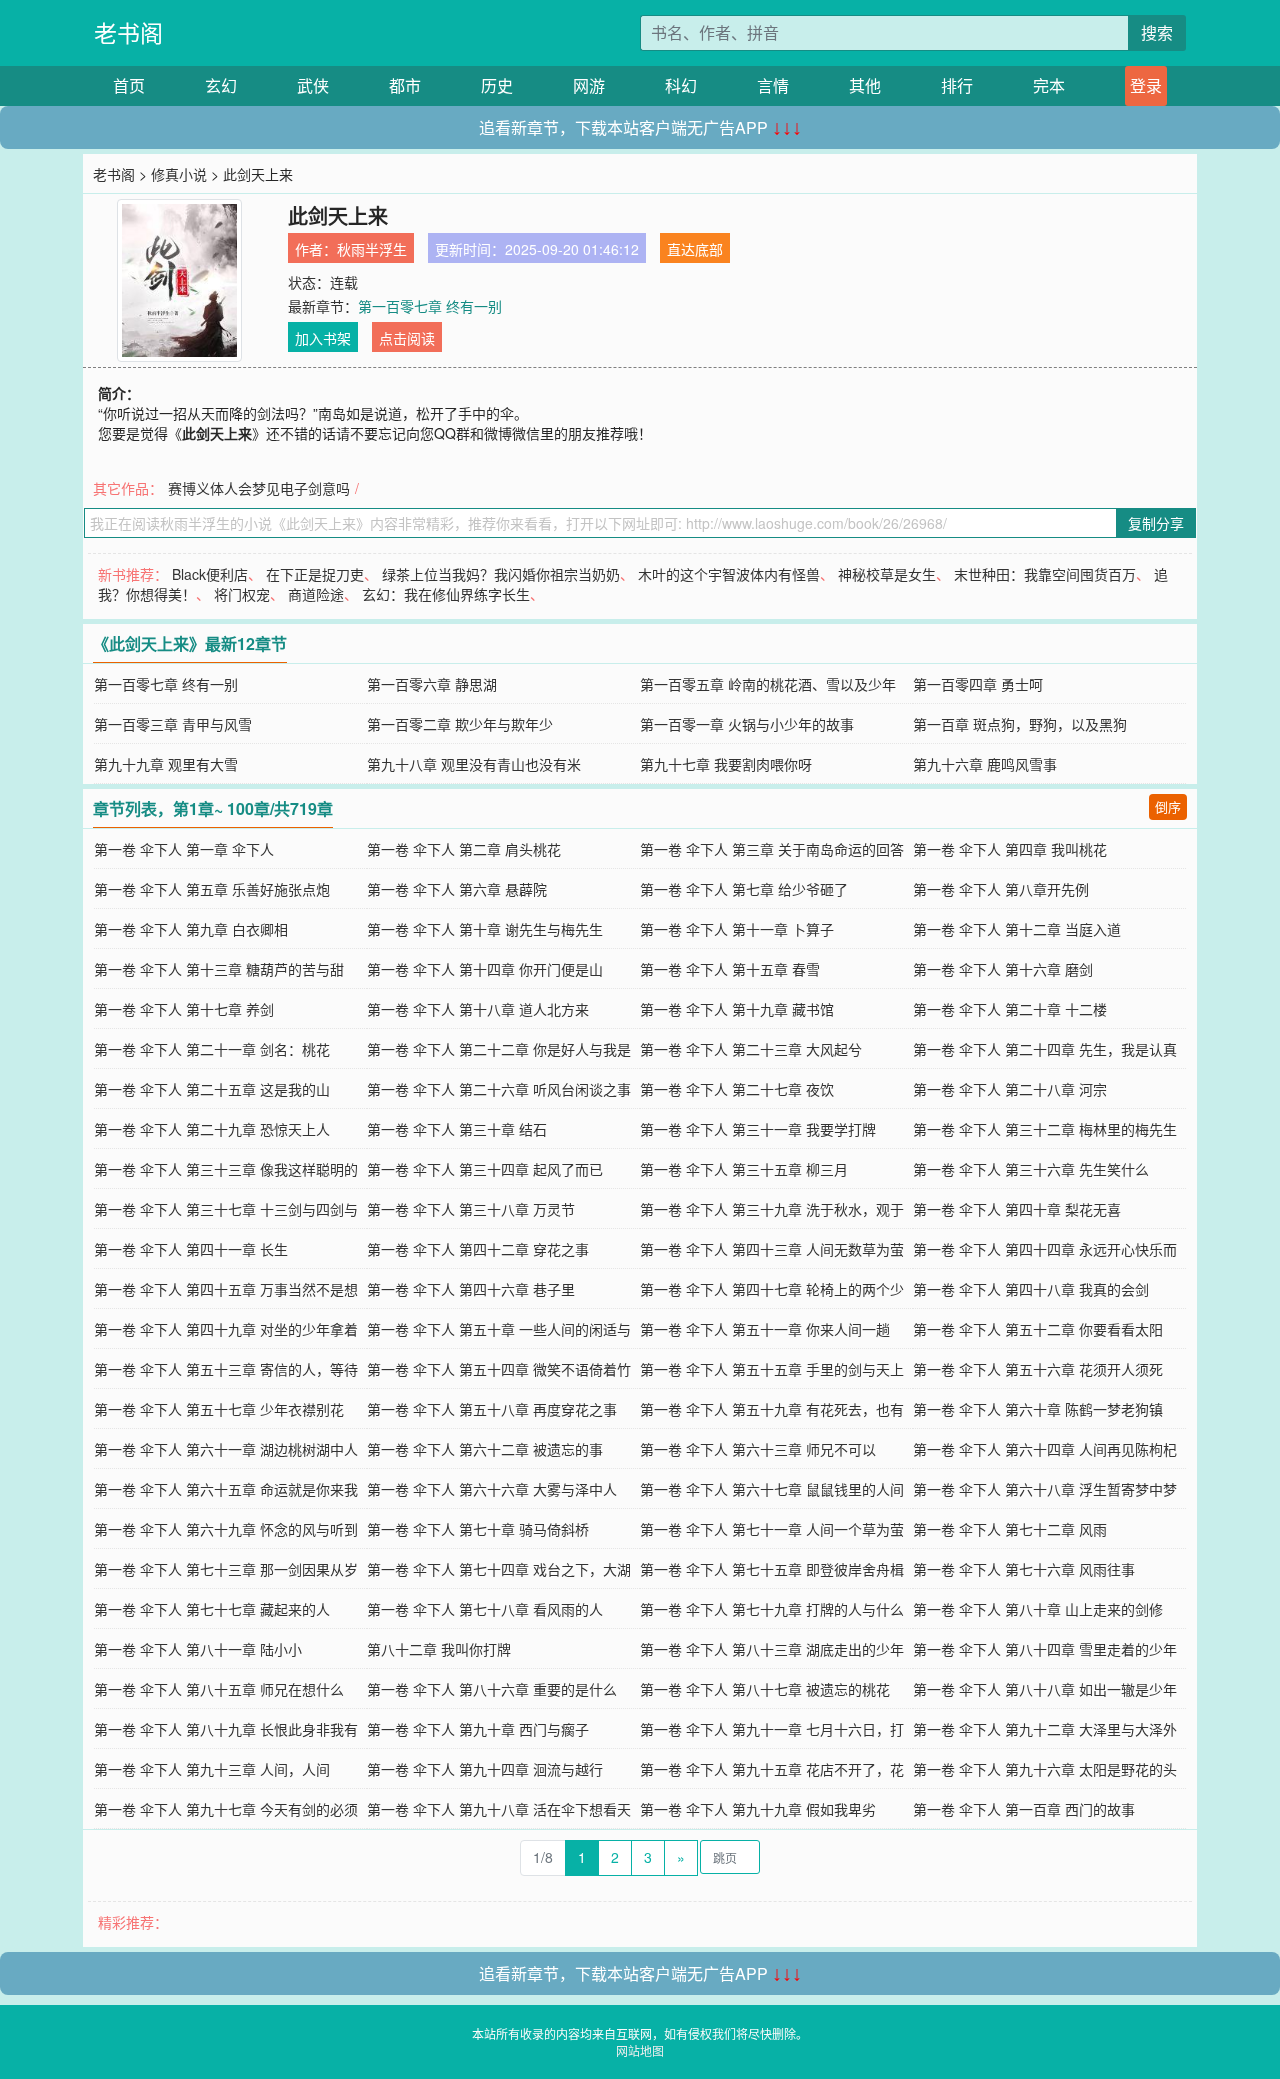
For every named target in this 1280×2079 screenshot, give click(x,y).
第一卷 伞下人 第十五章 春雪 (730, 969)
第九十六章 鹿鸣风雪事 (985, 764)
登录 (1146, 85)
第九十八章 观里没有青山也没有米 (474, 764)
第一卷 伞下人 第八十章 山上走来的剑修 (1038, 1609)
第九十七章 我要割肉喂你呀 (726, 764)
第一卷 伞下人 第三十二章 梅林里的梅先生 (1045, 1129)
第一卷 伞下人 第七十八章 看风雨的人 (485, 1609)
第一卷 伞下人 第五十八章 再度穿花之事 (492, 1409)
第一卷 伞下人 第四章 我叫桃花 (1010, 849)
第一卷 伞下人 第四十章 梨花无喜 (1017, 1209)
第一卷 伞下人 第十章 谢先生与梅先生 (485, 929)
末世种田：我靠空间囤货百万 (1045, 574)
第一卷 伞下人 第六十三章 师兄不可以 (758, 1449)
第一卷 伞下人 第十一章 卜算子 (737, 929)
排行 (957, 85)
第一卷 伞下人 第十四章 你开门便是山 (485, 969)
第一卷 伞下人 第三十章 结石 (457, 1129)
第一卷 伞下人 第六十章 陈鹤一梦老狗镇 (1038, 1409)
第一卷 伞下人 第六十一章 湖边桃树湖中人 (226, 1449)
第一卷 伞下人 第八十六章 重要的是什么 (492, 1689)
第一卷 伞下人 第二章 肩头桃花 (464, 849)
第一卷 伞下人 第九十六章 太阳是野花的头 (1045, 1769)
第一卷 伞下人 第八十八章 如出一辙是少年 (1045, 1689)
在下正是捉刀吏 (315, 574)
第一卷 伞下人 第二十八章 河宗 (1010, 1089)
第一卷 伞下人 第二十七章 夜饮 (737, 1089)
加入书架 (323, 338)
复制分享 (1156, 523)
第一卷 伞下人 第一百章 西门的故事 (1024, 1809)
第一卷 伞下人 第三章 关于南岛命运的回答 (772, 849)
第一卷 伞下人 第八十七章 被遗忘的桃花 (765, 1689)
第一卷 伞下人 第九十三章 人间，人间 (212, 1769)
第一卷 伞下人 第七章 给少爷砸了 (744, 889)
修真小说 (179, 174)
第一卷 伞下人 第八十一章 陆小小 (198, 1649)
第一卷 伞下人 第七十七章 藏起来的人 (212, 1609)
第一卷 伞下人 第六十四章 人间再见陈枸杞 (1045, 1449)
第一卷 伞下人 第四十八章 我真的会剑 (1031, 1289)
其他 (865, 85)
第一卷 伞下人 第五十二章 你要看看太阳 (1038, 1329)
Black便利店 (210, 574)
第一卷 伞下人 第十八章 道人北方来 (478, 1009)
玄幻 (221, 85)
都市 (405, 85)
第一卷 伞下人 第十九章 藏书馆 (737, 1009)
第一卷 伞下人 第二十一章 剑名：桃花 (212, 1049)
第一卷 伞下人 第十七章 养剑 (184, 1009)
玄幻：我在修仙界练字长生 (446, 594)
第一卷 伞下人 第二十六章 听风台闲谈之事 (499, 1089)
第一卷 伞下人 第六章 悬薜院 (457, 889)
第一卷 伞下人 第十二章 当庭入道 (1017, 929)
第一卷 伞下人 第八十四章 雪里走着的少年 (1045, 1649)
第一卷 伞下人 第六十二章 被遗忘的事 (485, 1449)
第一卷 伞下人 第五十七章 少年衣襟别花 (219, 1409)
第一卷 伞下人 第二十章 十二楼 (1010, 1009)
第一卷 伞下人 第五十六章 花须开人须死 (1038, 1369)
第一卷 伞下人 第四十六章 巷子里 (471, 1289)
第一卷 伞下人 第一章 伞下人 (184, 849)
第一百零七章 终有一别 (430, 306)
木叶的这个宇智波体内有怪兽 (729, 574)
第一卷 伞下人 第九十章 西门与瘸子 (478, 1729)
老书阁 (128, 32)
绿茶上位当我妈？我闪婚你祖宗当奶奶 (501, 574)
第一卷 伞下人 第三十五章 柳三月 (744, 1169)
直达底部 (695, 249)
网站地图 (640, 2050)
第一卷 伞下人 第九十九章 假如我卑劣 (758, 1809)
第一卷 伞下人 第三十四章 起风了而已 (485, 1169)
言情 (773, 85)
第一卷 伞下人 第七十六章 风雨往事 (1024, 1569)
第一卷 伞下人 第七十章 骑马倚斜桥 (478, 1529)
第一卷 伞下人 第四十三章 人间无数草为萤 (772, 1249)
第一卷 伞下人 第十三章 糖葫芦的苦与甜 (219, 969)
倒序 (1168, 806)
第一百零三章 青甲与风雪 (173, 724)
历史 (497, 85)
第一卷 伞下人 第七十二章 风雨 (1010, 1529)
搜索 (1157, 32)
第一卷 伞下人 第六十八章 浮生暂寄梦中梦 (1045, 1489)
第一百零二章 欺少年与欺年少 (460, 724)
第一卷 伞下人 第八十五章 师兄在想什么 (219, 1689)
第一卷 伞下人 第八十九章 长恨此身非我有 (226, 1729)
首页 (129, 85)
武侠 (313, 85)
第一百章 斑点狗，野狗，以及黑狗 (1020, 724)
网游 (589, 85)
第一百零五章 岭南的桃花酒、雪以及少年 (768, 684)
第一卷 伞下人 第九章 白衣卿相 (191, 929)
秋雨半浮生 (372, 249)
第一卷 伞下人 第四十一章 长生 (191, 1249)
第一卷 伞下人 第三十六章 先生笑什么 (1031, 1169)
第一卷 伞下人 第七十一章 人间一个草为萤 (772, 1529)
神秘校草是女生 (887, 574)
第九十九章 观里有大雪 (166, 764)
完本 (1049, 85)
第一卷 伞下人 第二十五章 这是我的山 (212, 1089)
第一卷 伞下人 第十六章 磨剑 (1003, 969)
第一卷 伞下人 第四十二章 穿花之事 (478, 1249)
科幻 (681, 85)
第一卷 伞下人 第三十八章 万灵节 (471, 1209)
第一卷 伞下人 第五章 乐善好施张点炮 (212, 889)
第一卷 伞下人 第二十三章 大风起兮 (751, 1049)
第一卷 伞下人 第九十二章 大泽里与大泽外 (1045, 1729)
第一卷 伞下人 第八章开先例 (1001, 889)
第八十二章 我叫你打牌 (439, 1649)
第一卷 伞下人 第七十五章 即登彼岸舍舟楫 (772, 1569)
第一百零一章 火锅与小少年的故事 (747, 724)
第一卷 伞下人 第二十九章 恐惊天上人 (212, 1129)
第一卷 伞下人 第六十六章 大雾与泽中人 (492, 1489)
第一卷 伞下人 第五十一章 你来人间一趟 (765, 1329)
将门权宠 (242, 594)
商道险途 (316, 594)
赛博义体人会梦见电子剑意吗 (259, 488)
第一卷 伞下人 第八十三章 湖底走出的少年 (772, 1649)
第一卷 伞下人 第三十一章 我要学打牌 (758, 1129)
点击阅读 (407, 338)
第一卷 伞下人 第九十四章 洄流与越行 (485, 1769)
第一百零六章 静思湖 (432, 684)
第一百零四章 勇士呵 (978, 684)
